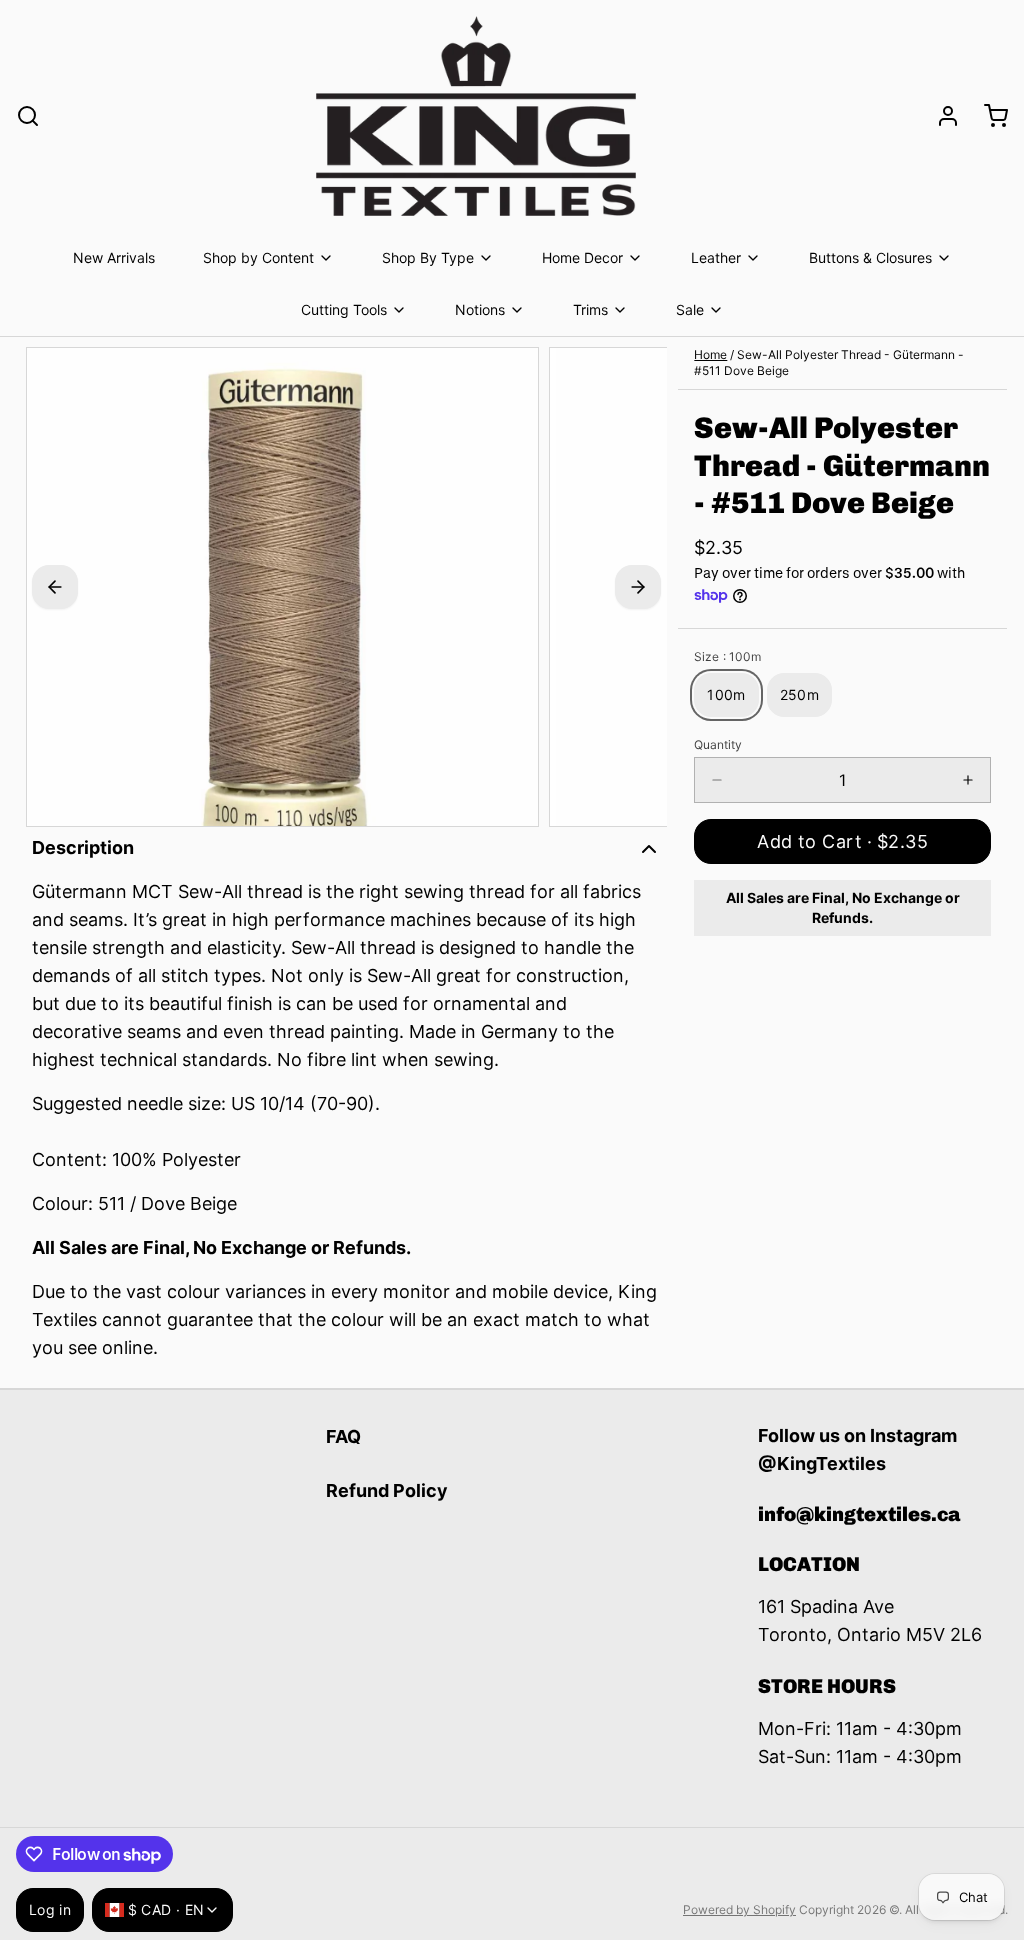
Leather (716, 257)
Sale (690, 309)
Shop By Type (428, 257)
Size (727, 656)
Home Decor (582, 257)
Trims (590, 309)
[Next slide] (638, 587)
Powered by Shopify (739, 1909)
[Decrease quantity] (717, 780)
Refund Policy (387, 1490)
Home (710, 354)
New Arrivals (114, 257)
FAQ (343, 1436)
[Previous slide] (55, 587)
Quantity (718, 744)
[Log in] (940, 116)
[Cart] (988, 116)
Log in (50, 1909)
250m (799, 694)
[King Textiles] (476, 116)
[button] (842, 841)
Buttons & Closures (870, 257)
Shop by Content (258, 257)
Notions (480, 309)
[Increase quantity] (968, 780)
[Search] (28, 116)
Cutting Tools (344, 309)
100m (726, 694)
